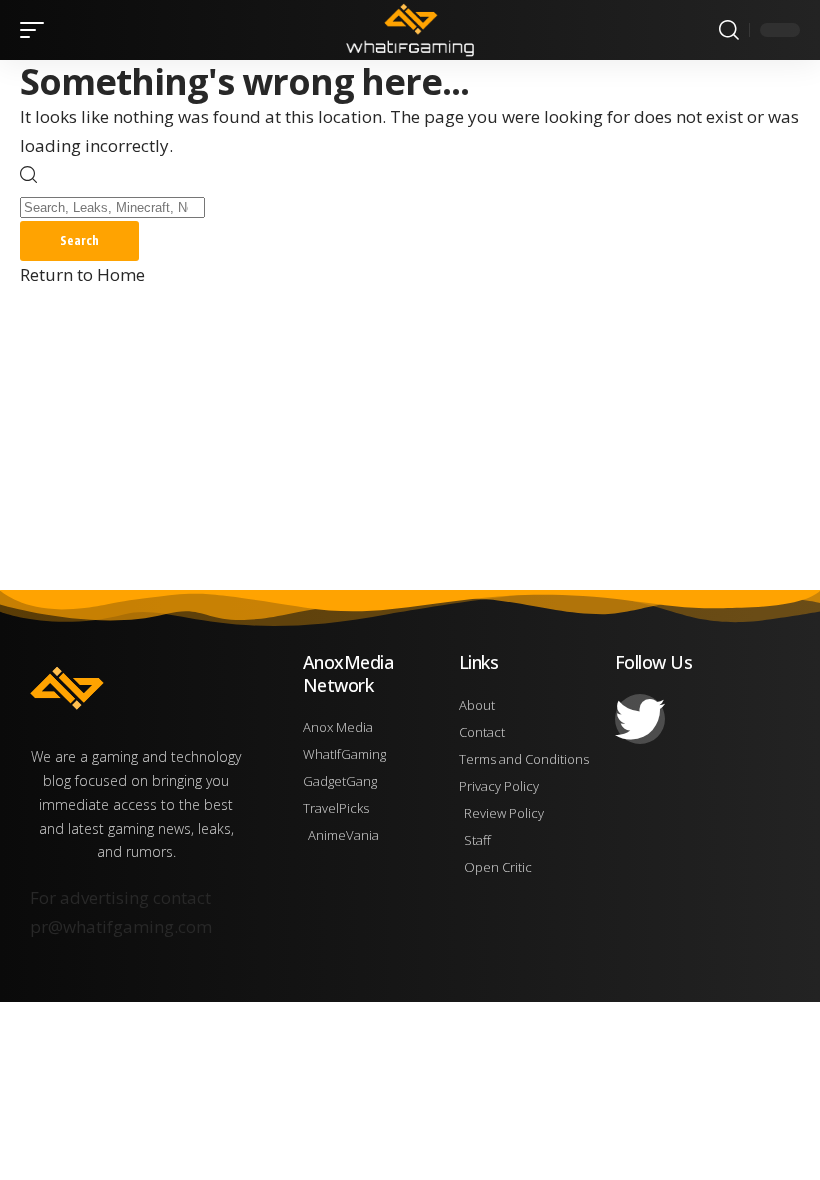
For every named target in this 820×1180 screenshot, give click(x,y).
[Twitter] (640, 719)
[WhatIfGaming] (409, 30)
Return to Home (82, 274)
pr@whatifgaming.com (121, 926)
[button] (37, 30)
